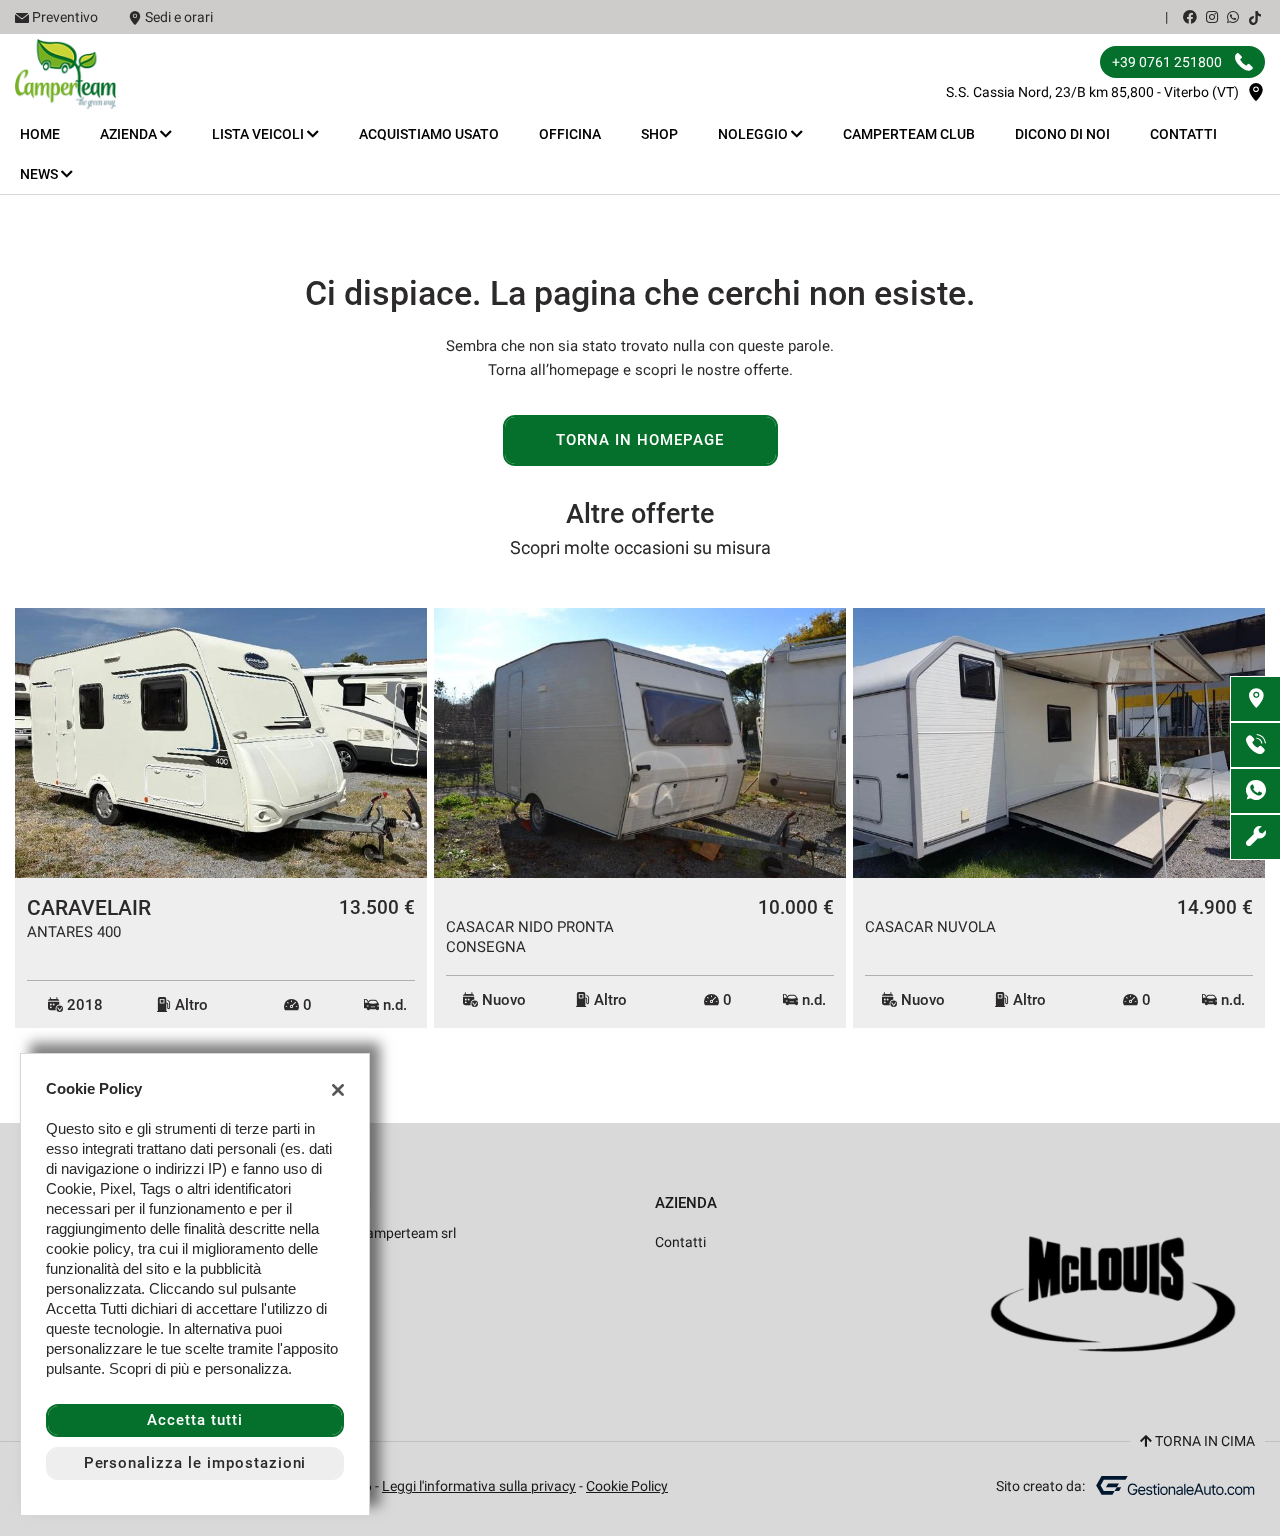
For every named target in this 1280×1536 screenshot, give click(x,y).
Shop (659, 134)
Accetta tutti (194, 1420)
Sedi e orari (179, 17)
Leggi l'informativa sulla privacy (479, 1486)
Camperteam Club (909, 134)
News (40, 174)
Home (40, 134)
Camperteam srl (405, 1233)
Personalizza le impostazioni (195, 1463)
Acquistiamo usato (429, 134)
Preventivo (65, 17)
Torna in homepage (639, 440)
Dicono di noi (1062, 134)
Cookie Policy (627, 1486)
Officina (570, 134)
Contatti (1183, 134)
